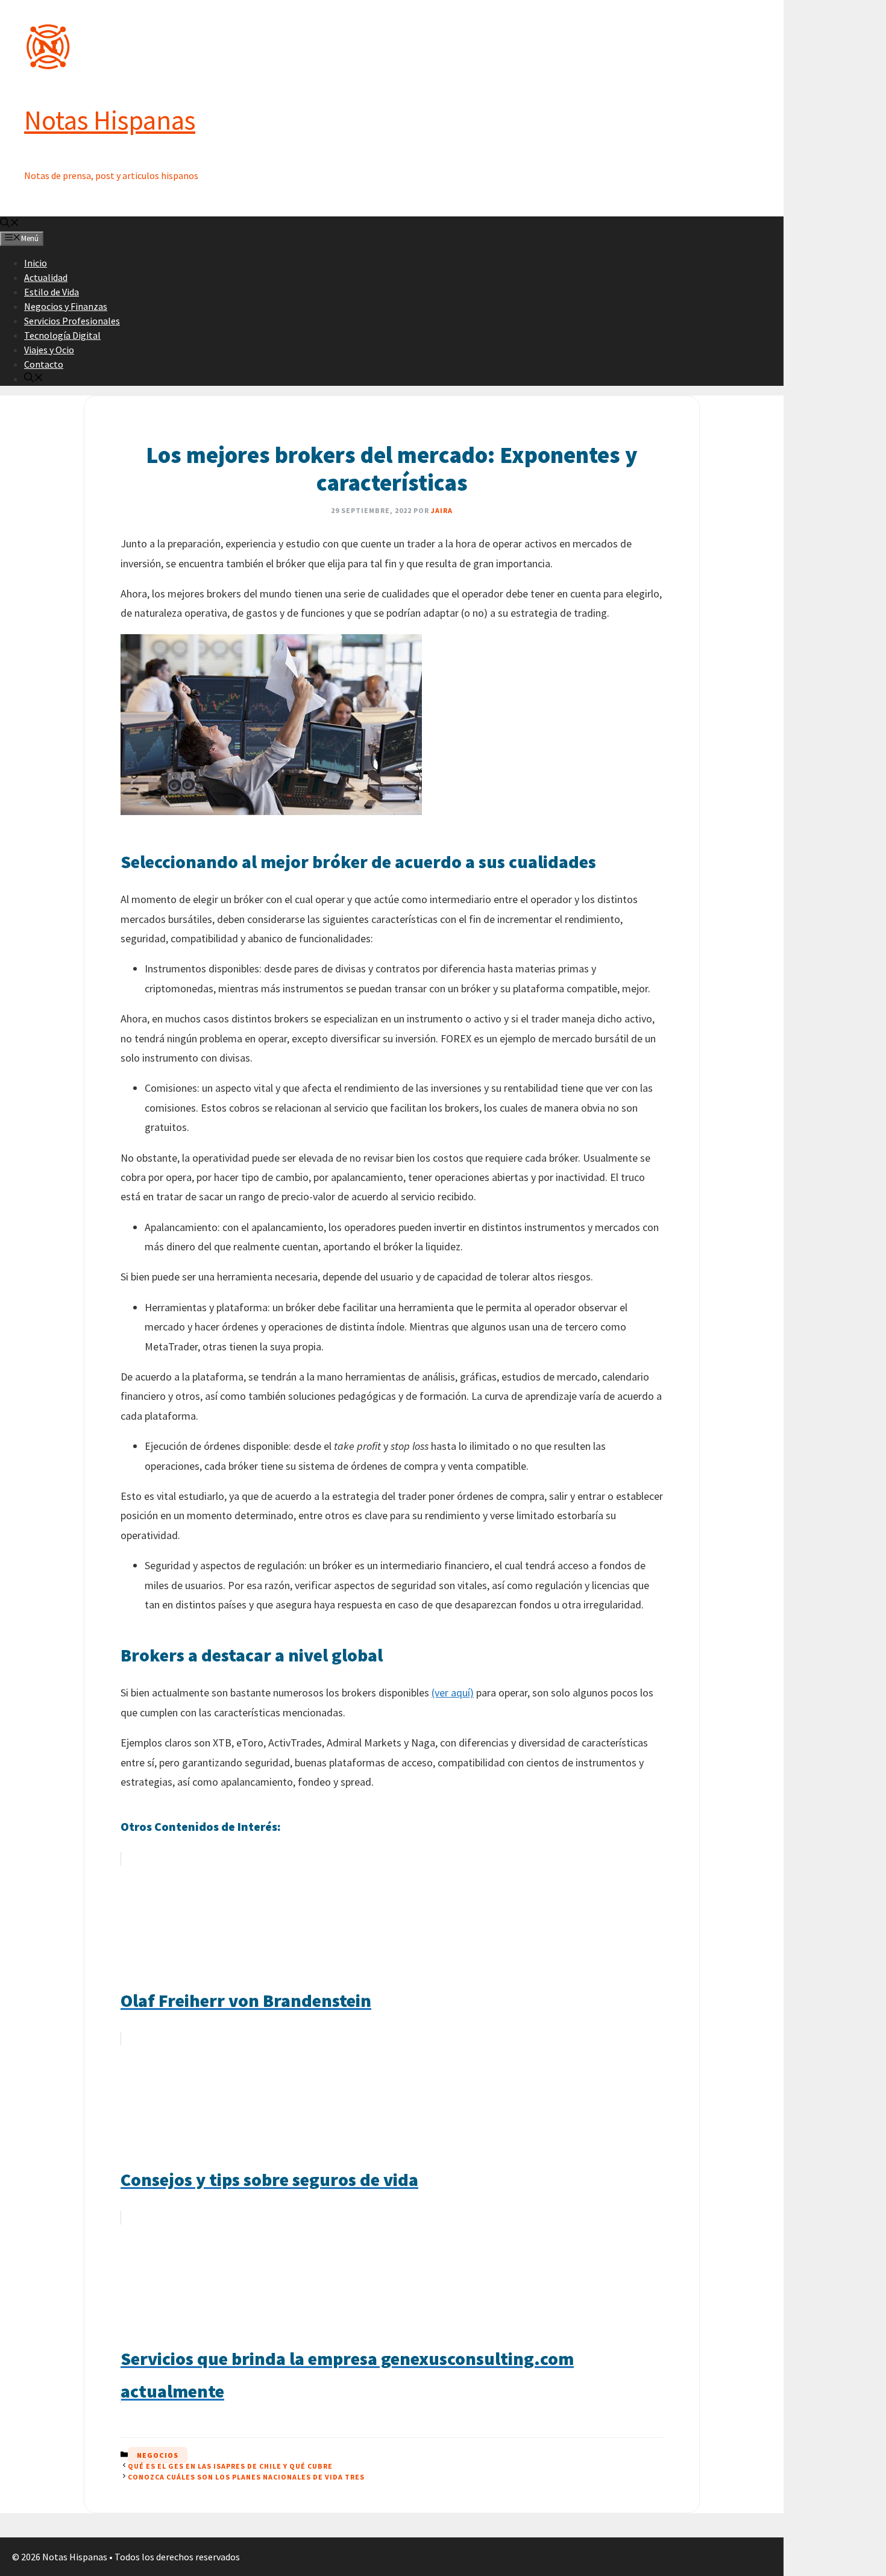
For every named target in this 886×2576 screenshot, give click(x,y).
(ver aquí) (453, 1693)
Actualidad (46, 277)
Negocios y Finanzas (66, 306)
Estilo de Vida (52, 292)
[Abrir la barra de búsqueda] (10, 224)
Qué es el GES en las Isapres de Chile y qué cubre (230, 2466)
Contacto (44, 364)
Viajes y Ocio (49, 350)
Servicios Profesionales (72, 321)
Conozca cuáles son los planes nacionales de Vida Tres (246, 2477)
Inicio (36, 263)
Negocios (158, 2455)
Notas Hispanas (110, 120)
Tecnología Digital (62, 335)
